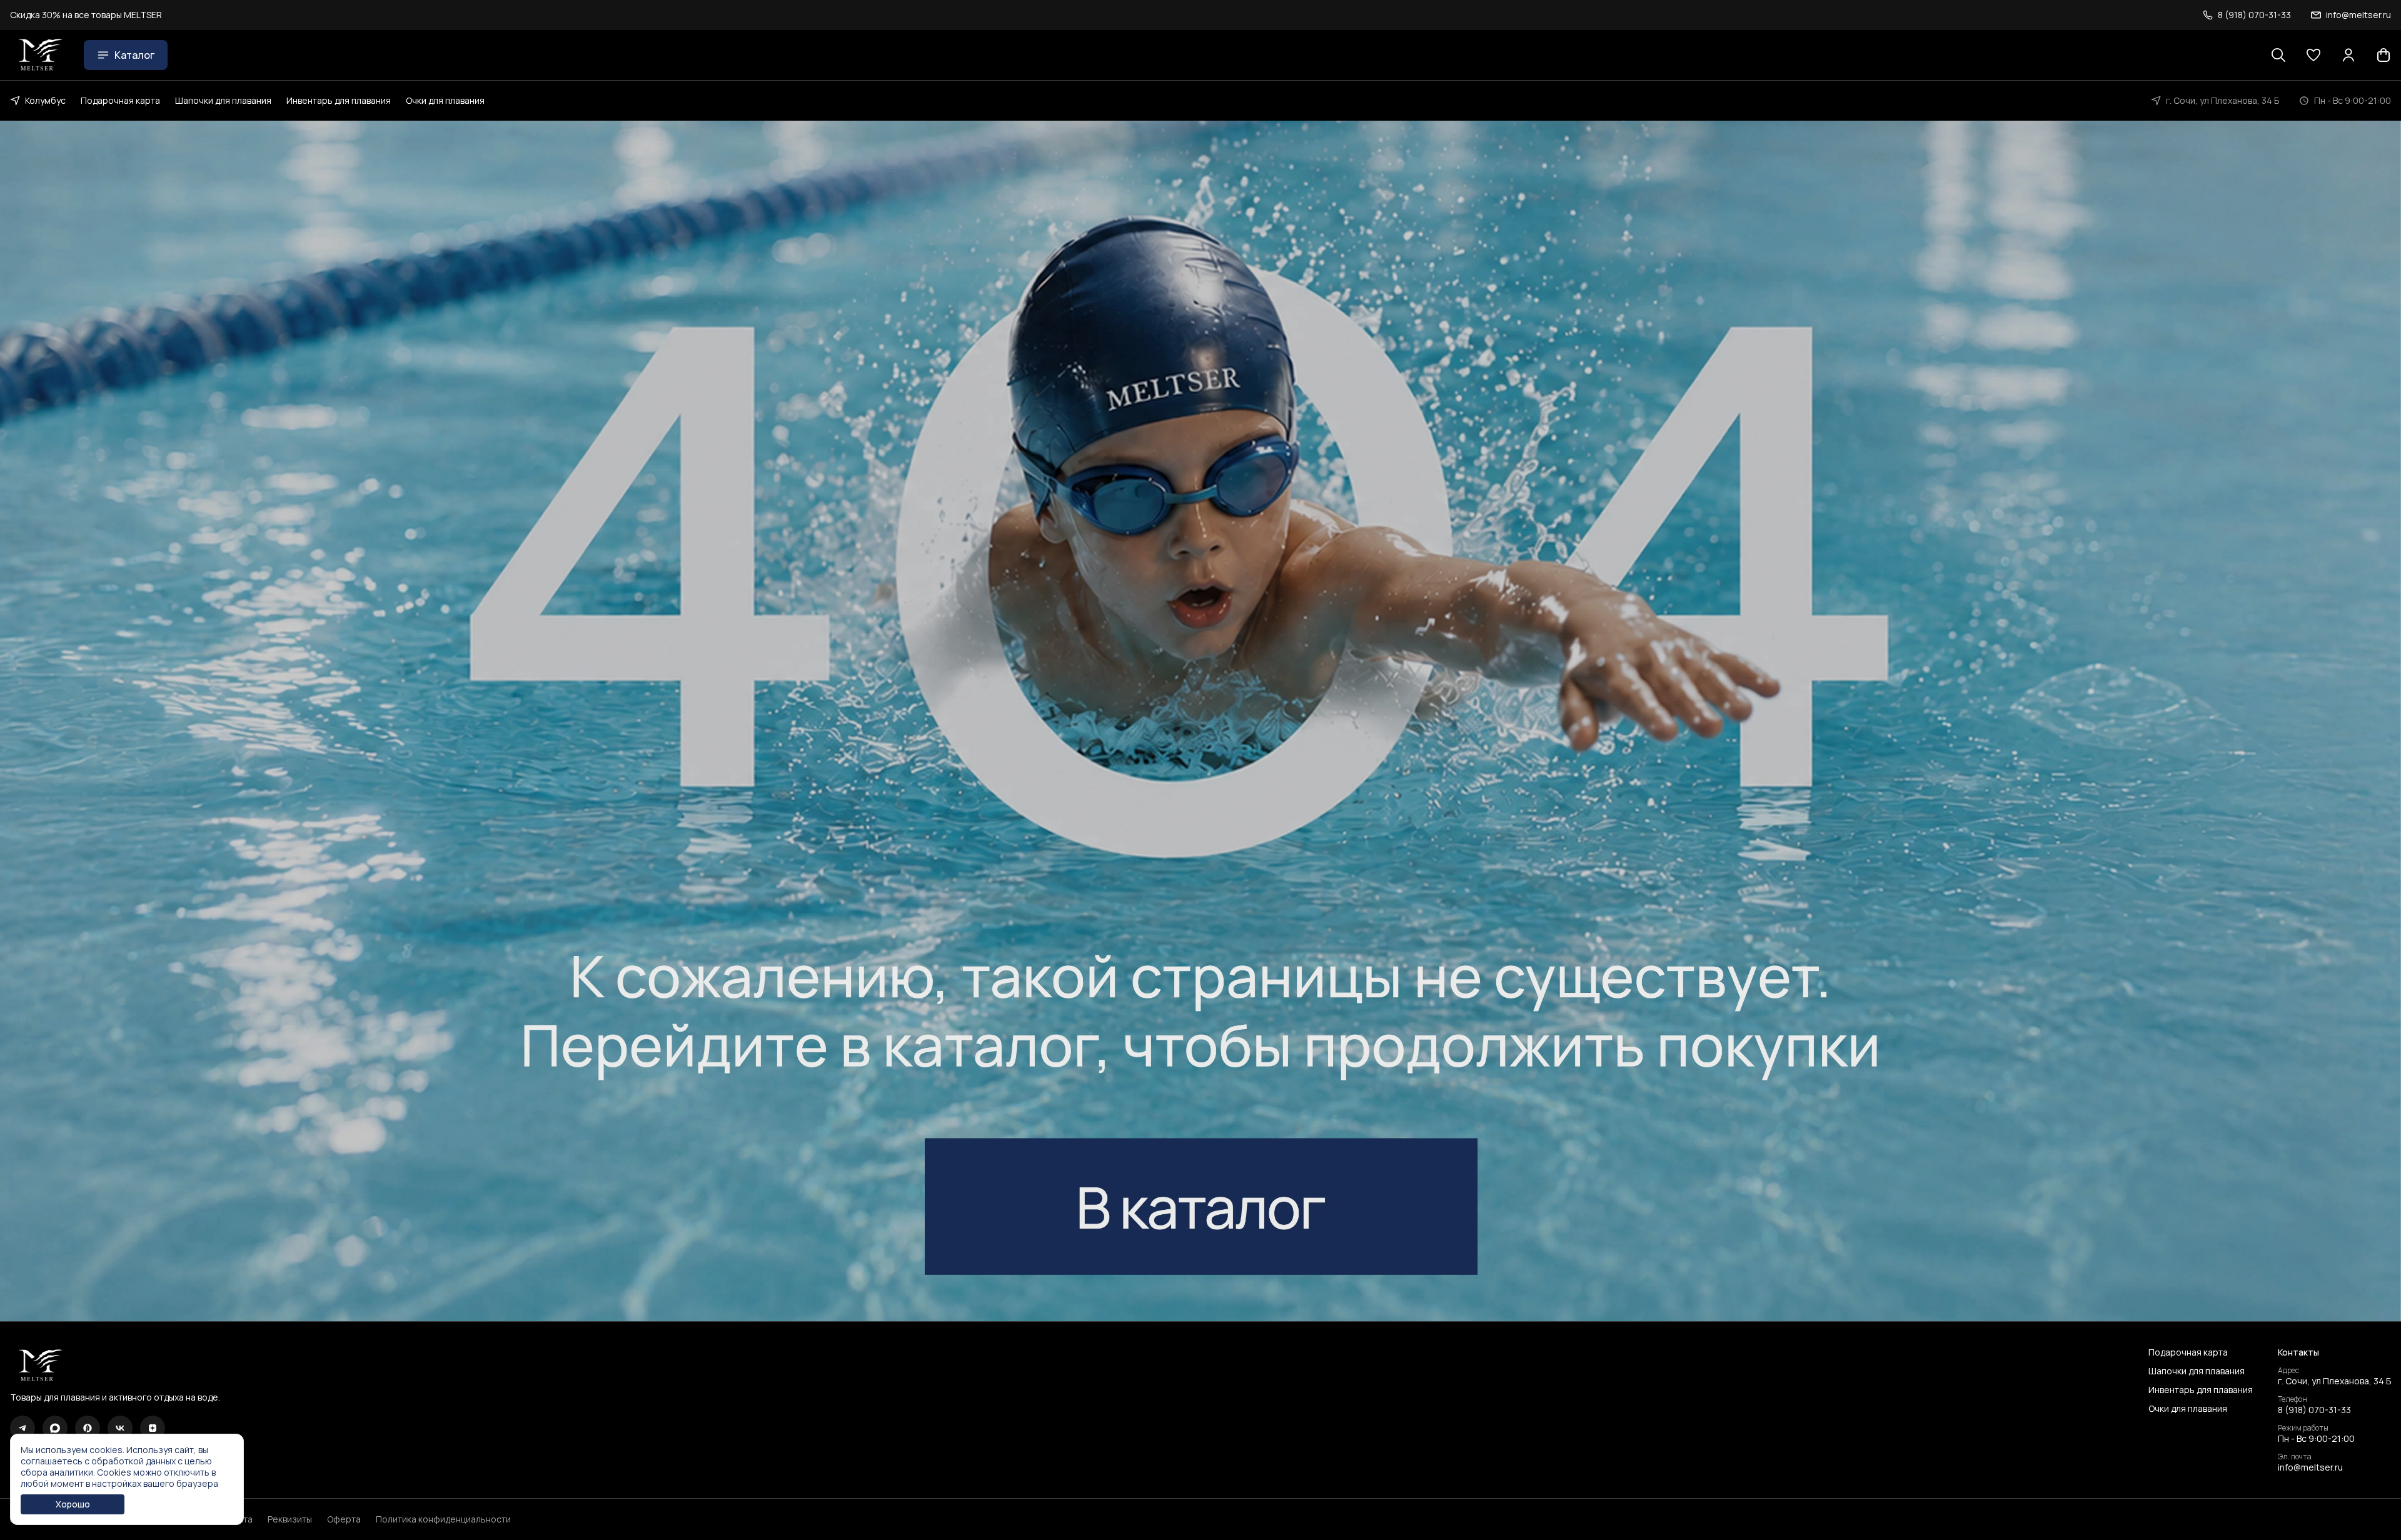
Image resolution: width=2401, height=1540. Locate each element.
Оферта (344, 1519)
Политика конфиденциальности (443, 1519)
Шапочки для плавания (223, 100)
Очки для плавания (445, 100)
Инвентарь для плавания (339, 100)
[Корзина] (2383, 55)
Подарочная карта (120, 100)
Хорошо (73, 1504)
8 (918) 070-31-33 (2314, 1410)
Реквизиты (290, 1519)
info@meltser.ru (2310, 1467)
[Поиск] (2278, 55)
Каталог (134, 55)
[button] (2313, 55)
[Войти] (2348, 55)
